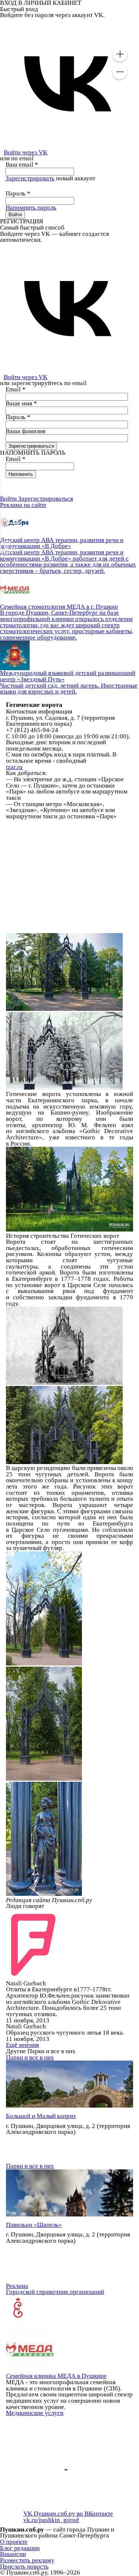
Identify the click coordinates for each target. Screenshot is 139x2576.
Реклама (17, 2286)
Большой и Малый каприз (41, 2116)
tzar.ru (14, 767)
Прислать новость (24, 2567)
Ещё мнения (22, 2045)
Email (16, 389)
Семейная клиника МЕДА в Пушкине (56, 2376)
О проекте (14, 2542)
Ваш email (22, 165)
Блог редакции (20, 2548)
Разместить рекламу (27, 2560)
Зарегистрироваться (46, 499)
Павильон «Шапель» (34, 2225)
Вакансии (13, 2554)
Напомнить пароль (31, 208)
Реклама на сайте (23, 505)
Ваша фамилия (26, 431)
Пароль (18, 193)
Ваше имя (21, 403)
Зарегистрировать (30, 178)
